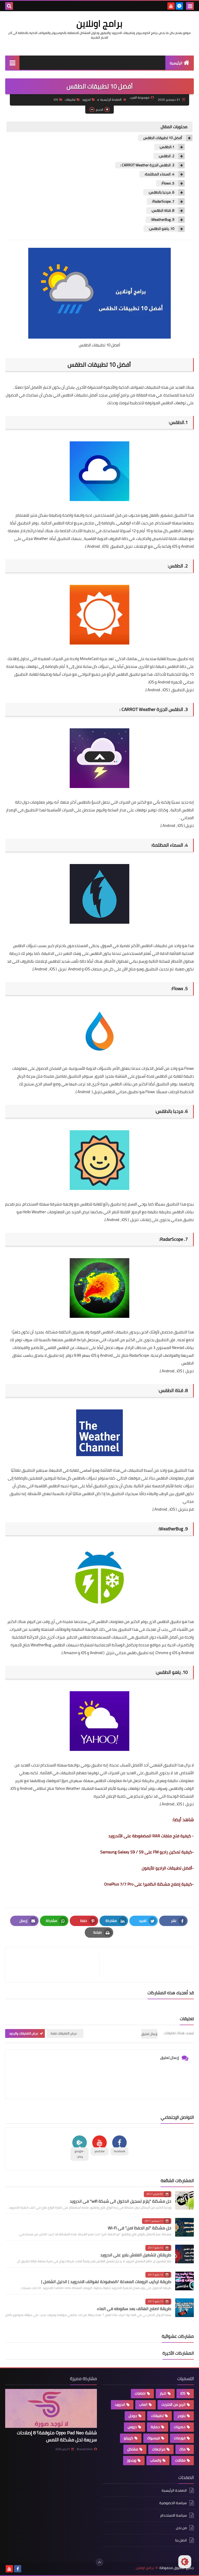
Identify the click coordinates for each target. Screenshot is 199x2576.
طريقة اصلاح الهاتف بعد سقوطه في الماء (134, 2308)
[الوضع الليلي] (185, 2562)
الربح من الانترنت (173, 2404)
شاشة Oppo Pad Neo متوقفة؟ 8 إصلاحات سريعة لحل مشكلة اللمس (57, 2436)
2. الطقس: (166, 156)
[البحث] (9, 6)
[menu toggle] (190, 6)
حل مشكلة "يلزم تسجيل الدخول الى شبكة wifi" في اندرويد (120, 2201)
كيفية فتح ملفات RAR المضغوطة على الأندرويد (150, 1836)
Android (93, 546)
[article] (55, 1965)
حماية (155, 2427)
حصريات (180, 2427)
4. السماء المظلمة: (159, 174)
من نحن (181, 2528)
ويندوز (132, 2460)
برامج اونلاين (99, 23)
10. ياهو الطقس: (162, 229)
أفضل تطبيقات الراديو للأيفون (167, 1868)
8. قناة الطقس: (163, 211)
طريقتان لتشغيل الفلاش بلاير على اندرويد (136, 2255)
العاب (143, 2404)
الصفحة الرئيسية (111, 100)
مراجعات (159, 2449)
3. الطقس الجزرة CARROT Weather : (147, 165)
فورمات (180, 2438)
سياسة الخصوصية (173, 2503)
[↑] (99, 2562)
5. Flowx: (168, 183)
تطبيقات (70, 100)
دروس (132, 2427)
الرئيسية (176, 63)
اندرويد (86, 100)
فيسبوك (154, 2438)
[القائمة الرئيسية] (12, 63)
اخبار (163, 2393)
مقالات (180, 2460)
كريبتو (129, 2438)
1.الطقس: (167, 147)
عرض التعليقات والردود (24, 2033)
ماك (182, 2449)
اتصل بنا (181, 2540)
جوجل (133, 2416)
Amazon (70, 1653)
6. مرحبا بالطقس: (161, 192)
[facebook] (18, 2569)
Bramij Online (85, 2449)
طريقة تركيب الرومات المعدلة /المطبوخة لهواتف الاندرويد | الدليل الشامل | (106, 2282)
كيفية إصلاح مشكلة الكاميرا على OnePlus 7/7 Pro (148, 1884)
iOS (56, 100)
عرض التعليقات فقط (64, 2033)
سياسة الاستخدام (174, 2515)
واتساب (156, 2460)
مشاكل (133, 2449)
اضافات (140, 2393)
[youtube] (171, 6)
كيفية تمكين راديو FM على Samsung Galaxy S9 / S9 (146, 1852)
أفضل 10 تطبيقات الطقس (163, 138)
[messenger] (179, 6)
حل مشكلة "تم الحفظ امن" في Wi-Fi (140, 2228)
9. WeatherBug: (163, 220)
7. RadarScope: (163, 201)
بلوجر (182, 2416)
